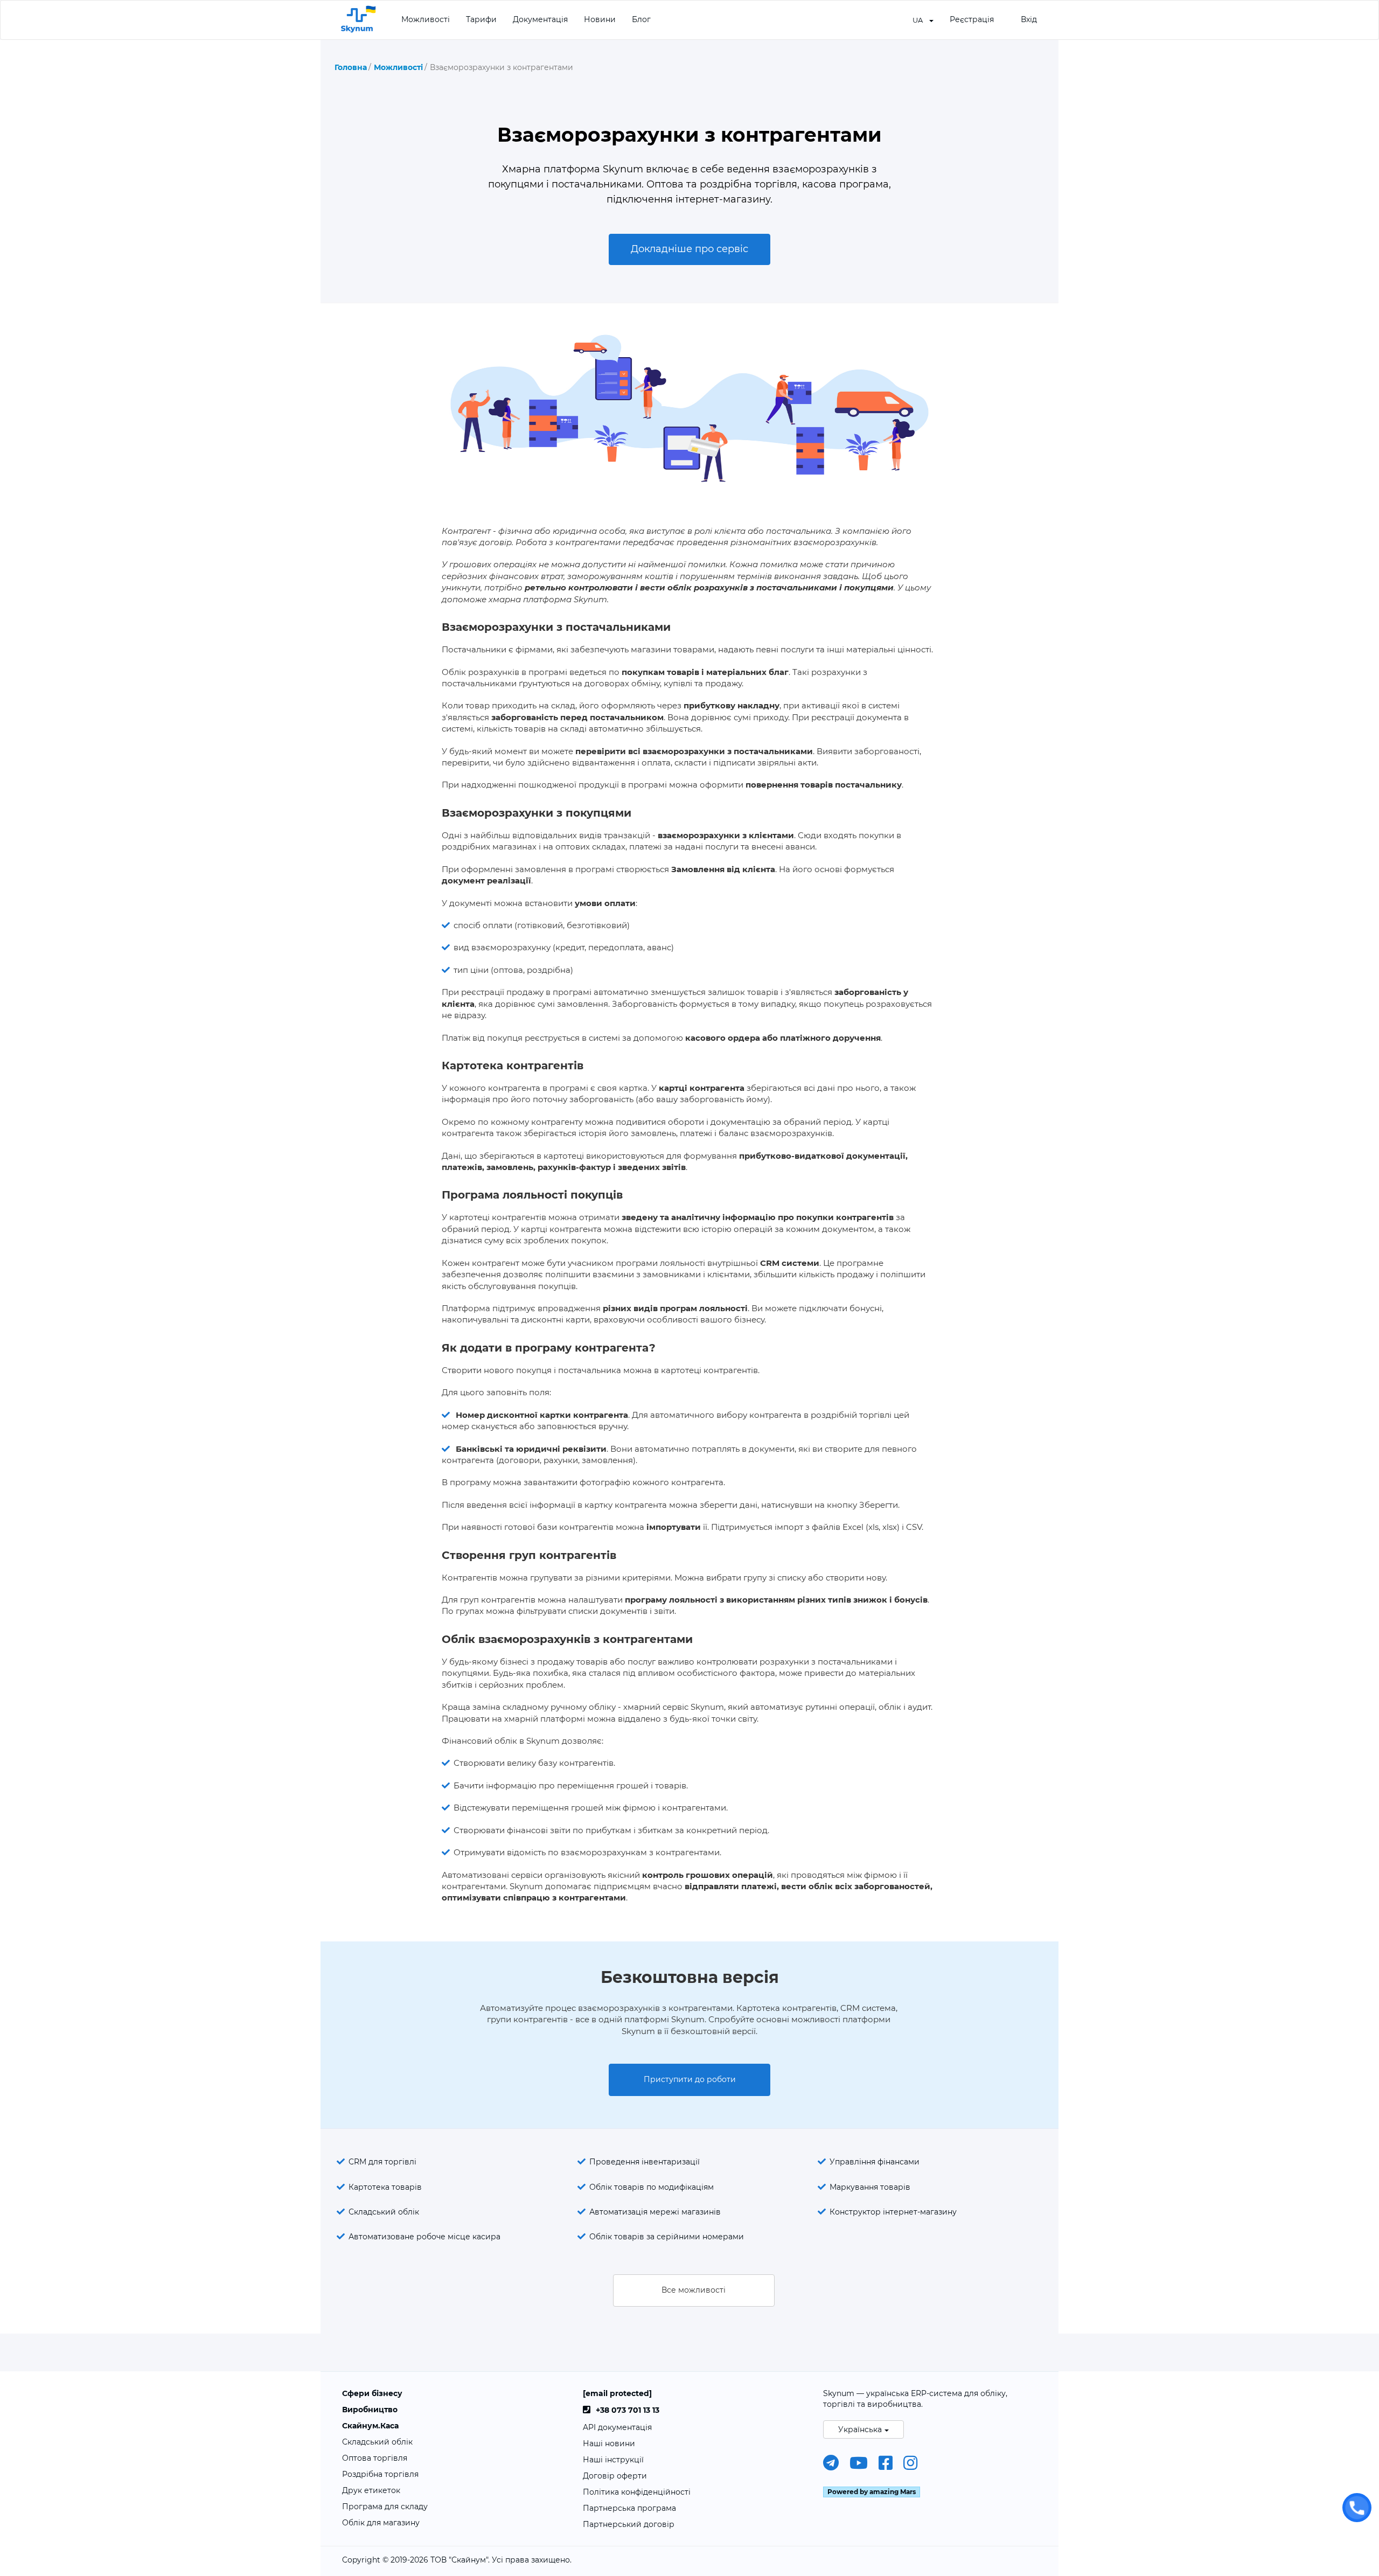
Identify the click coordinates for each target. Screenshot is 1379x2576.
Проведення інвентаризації (645, 2162)
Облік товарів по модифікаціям (652, 2187)
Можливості (426, 19)
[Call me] (1357, 2508)
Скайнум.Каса (370, 2426)
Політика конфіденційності (637, 2492)
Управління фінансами (875, 2162)
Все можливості (694, 2290)
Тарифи (481, 19)
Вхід (1029, 19)
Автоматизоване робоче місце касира (424, 2237)
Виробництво (370, 2410)
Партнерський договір (629, 2524)
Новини (600, 19)
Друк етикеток (371, 2490)
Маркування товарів (870, 2187)
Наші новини (609, 2443)
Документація (540, 19)
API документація (617, 2427)
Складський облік (384, 2212)
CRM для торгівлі (382, 2162)
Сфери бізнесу (372, 2393)
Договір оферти (615, 2476)
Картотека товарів (385, 2187)
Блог (641, 19)
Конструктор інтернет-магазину (893, 2212)
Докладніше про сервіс (689, 249)
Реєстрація (972, 19)
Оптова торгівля (375, 2458)
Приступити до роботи (690, 2079)
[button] (923, 19)
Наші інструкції (613, 2460)
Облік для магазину (381, 2523)
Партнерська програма (629, 2508)
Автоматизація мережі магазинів (655, 2212)
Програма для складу (385, 2507)
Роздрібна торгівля (380, 2474)
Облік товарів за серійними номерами (667, 2237)
